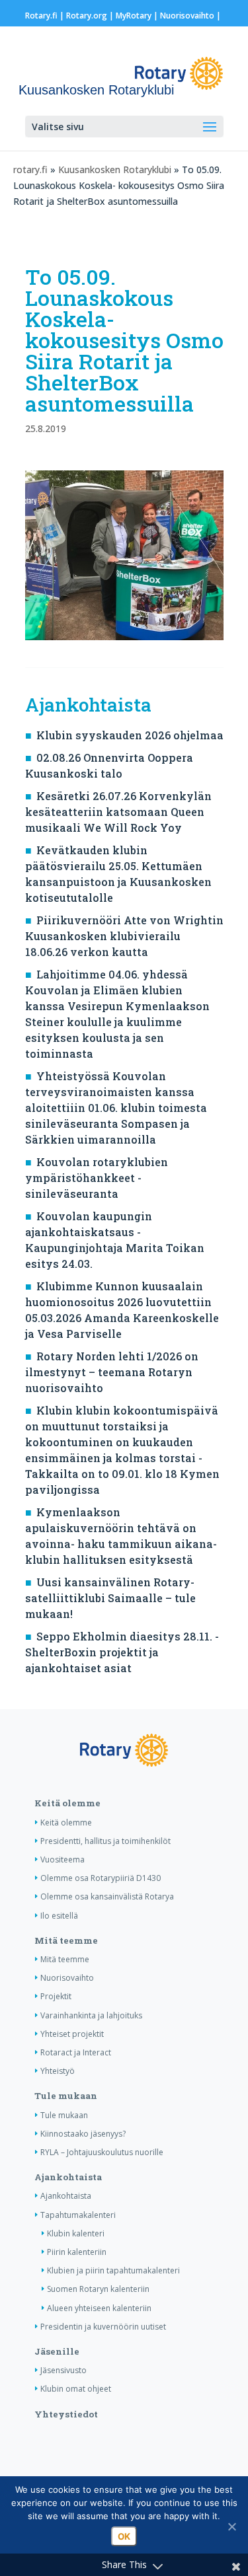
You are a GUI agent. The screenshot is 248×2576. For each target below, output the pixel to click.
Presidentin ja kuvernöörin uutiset (103, 2327)
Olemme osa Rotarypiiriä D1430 (101, 1878)
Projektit (56, 1996)
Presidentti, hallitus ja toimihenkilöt (105, 1841)
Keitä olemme (67, 1803)
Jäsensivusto (63, 2370)
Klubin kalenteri (76, 2233)
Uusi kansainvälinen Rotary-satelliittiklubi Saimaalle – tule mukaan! (110, 1598)
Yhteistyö (58, 2071)
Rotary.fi (41, 16)
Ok (124, 2536)
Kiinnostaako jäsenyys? (83, 2134)
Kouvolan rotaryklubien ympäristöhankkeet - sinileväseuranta (97, 1178)
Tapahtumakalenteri (78, 2215)
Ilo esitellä (59, 1916)
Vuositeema (62, 1859)
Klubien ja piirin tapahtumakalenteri (113, 2270)
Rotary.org (87, 16)
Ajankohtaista (68, 2177)
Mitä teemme (66, 1940)
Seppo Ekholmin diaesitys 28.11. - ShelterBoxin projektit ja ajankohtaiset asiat (122, 1652)
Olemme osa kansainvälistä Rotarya (107, 1896)
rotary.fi (30, 169)
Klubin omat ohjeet (76, 2389)
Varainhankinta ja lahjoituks (91, 2015)
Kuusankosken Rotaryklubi (115, 169)
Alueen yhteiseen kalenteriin (99, 2308)
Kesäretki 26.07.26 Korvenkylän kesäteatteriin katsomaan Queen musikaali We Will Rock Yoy (118, 812)
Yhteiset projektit (72, 2034)
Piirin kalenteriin (77, 2252)
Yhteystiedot (66, 2414)
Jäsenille (57, 2351)
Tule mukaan (66, 2096)
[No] (231, 2526)
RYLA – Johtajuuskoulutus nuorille (102, 2152)
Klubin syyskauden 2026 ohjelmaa (130, 735)
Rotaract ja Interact (76, 2052)
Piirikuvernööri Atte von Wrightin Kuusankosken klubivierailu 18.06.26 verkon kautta (124, 936)
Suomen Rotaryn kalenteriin (98, 2289)
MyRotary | (138, 16)
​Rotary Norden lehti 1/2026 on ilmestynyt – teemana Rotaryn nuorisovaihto (112, 1372)
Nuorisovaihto (187, 16)
